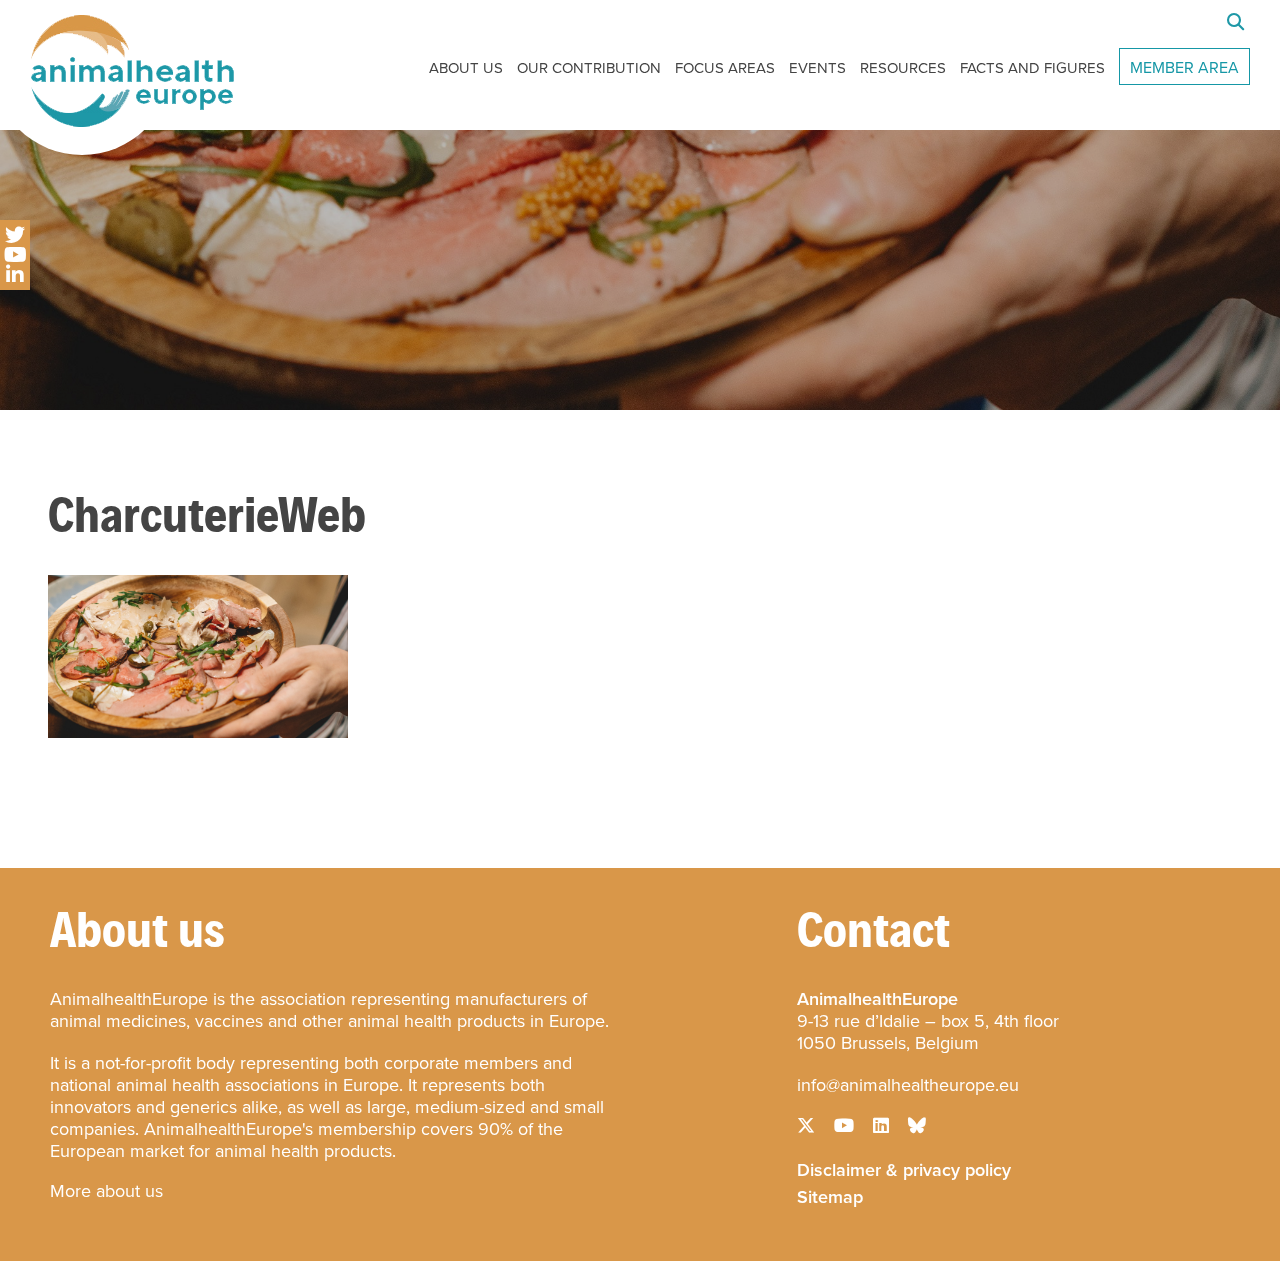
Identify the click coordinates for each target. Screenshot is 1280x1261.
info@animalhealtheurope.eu (908, 1085)
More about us (106, 1191)
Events (817, 68)
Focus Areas (725, 68)
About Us (466, 68)
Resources (903, 68)
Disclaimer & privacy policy (904, 1168)
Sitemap (830, 1195)
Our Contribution (589, 68)
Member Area (1184, 67)
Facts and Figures (1032, 68)
